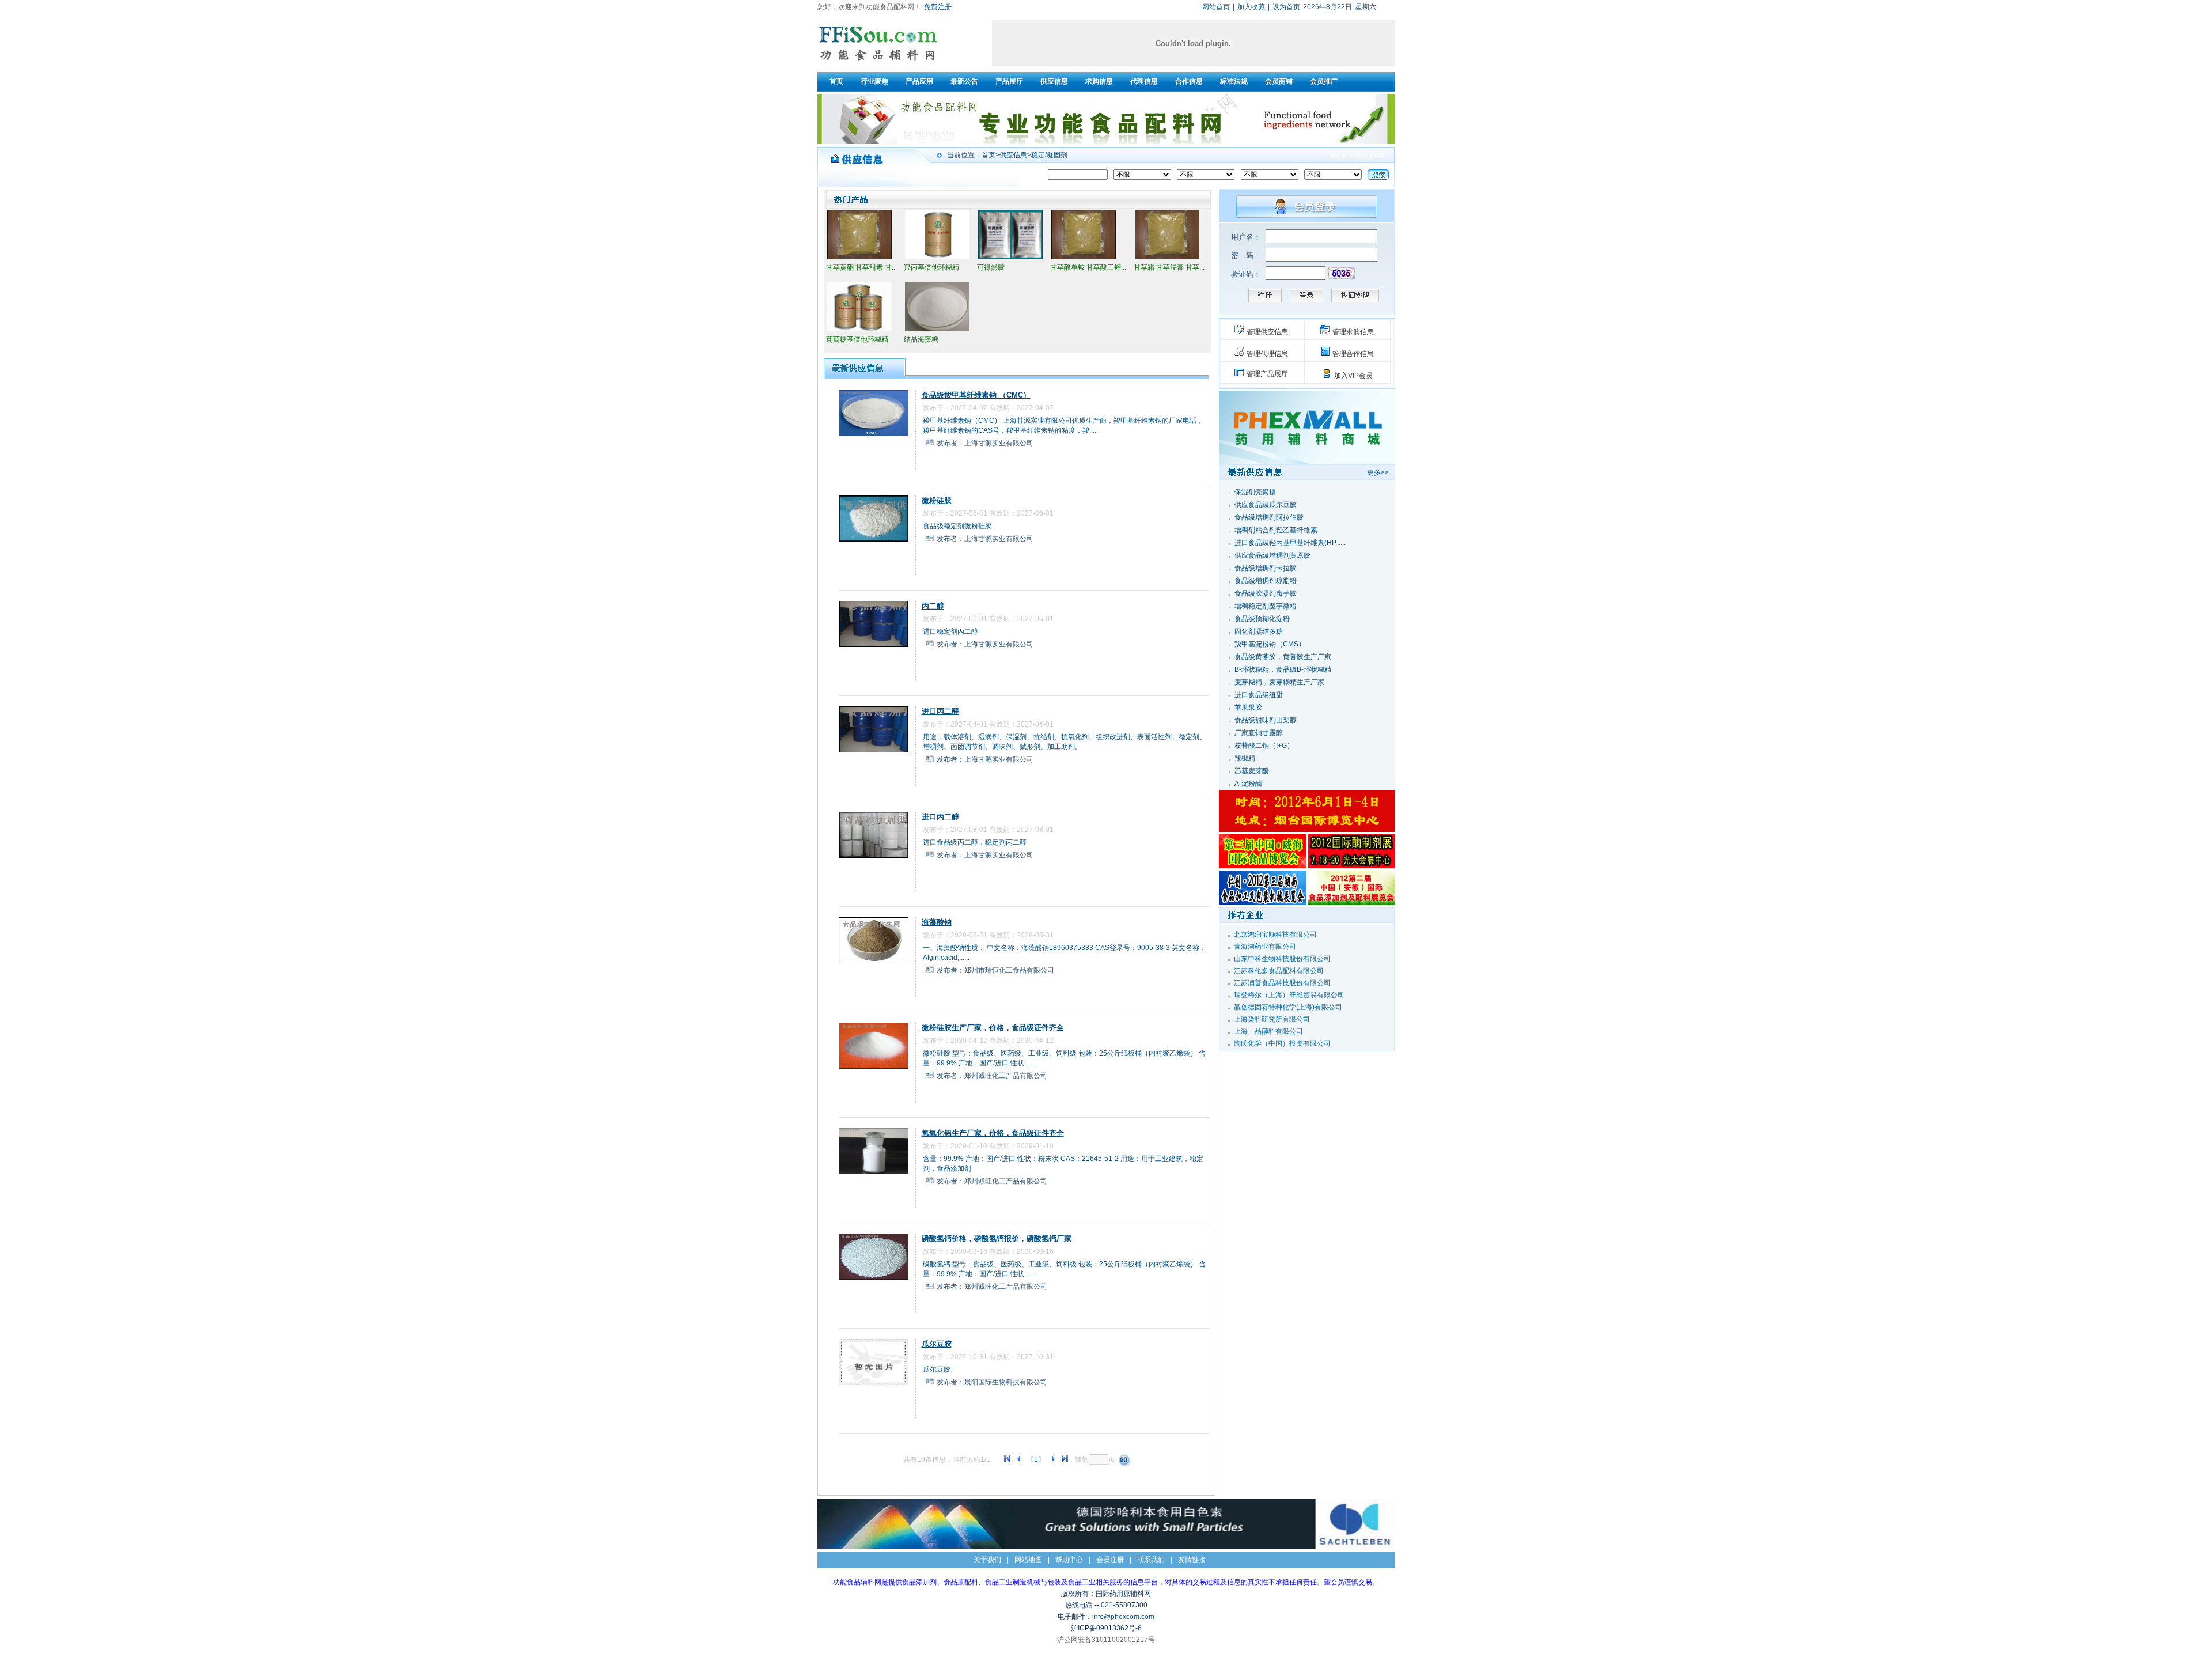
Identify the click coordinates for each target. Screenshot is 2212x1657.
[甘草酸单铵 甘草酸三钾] (1084, 258)
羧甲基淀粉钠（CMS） (1270, 644)
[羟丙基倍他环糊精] (937, 258)
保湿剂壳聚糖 (1255, 492)
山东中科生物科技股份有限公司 (1282, 959)
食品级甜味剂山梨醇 (1266, 720)
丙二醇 (933, 606)
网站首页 (1216, 7)
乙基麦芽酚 (1252, 771)
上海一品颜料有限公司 (1268, 1031)
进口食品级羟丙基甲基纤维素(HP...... (1290, 543)
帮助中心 (1069, 1560)
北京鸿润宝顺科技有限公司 (1275, 935)
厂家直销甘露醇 (1259, 733)
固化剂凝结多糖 (1259, 631)
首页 (988, 155)
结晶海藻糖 (921, 339)
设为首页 (1286, 7)
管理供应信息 (1267, 332)
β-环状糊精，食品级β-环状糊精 (1283, 669)
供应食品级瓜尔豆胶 (1266, 505)
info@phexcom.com (1123, 1617)
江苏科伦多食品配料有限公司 (1279, 971)
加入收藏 (1251, 7)
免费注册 (938, 7)
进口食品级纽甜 (1259, 695)
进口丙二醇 (940, 711)
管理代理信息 (1267, 354)
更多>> (1378, 472)
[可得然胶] (1010, 258)
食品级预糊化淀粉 (1262, 619)
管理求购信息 (1353, 332)
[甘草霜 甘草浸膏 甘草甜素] (1167, 258)
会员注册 (1110, 1560)
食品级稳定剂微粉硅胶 (957, 526)
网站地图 (1028, 1560)
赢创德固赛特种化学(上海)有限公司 (1288, 1007)
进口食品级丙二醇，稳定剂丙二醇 (975, 842)
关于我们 (987, 1560)
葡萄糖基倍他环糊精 (857, 339)
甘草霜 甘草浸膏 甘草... (1169, 267)
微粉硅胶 (937, 500)
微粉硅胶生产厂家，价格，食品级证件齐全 (993, 1028)
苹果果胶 (1248, 708)
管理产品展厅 (1267, 374)
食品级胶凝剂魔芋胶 (1266, 593)
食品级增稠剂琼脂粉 (1266, 581)
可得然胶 (991, 267)
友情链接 (1192, 1560)
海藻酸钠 (937, 922)
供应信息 (1013, 155)
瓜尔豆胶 (937, 1344)
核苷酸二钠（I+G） (1264, 746)
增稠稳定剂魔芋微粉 (1266, 606)
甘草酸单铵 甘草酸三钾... (1088, 267)
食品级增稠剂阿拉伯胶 (1269, 517)
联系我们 (1151, 1560)
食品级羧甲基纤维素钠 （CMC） (976, 395)
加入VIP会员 (1353, 376)
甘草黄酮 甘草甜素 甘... (861, 267)
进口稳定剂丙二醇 (950, 631)
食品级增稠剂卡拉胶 (1266, 568)
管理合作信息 (1353, 354)
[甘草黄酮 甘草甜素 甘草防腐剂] (859, 258)
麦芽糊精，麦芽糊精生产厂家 (1279, 682)
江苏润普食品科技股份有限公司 (1282, 983)
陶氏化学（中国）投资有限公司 (1282, 1043)
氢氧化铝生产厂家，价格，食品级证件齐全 (993, 1133)
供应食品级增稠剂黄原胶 (1272, 555)
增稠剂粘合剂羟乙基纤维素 (1276, 530)
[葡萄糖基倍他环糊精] (859, 330)
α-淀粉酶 (1248, 784)
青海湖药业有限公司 (1265, 947)
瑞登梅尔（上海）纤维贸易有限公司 (1289, 995)
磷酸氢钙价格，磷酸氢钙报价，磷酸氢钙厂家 (997, 1238)
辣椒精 (1245, 758)
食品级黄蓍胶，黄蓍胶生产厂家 (1283, 657)
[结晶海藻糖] (937, 330)
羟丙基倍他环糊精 (931, 267)
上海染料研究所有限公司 (1272, 1019)
